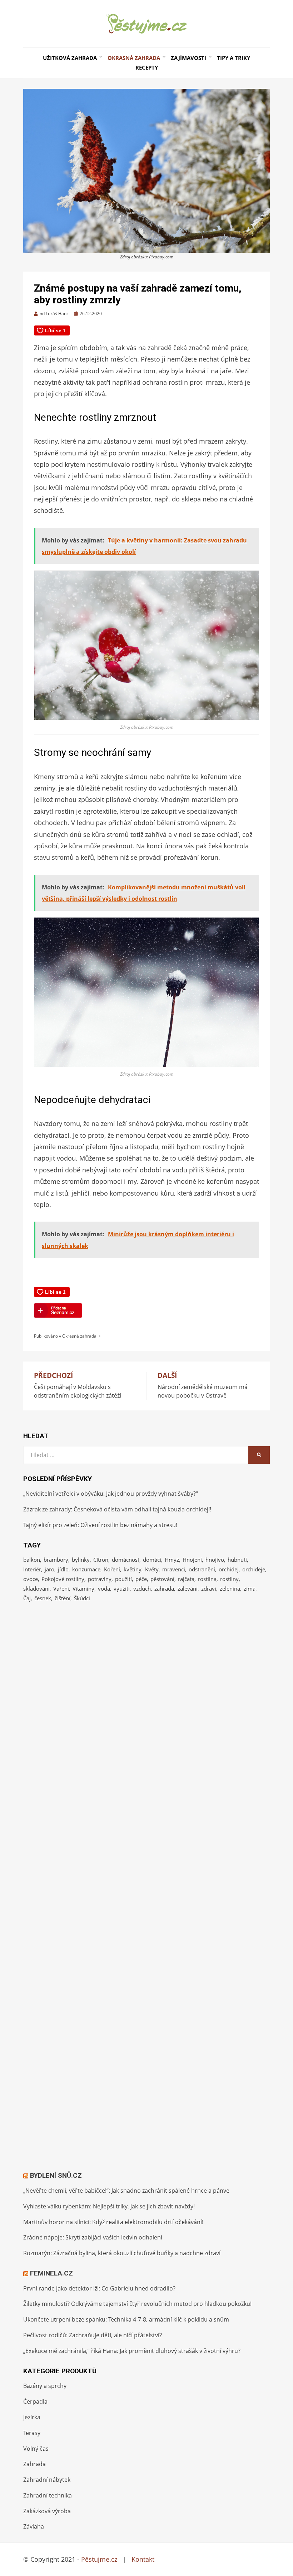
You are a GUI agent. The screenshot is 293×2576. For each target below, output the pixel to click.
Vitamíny (83, 1588)
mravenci (174, 1569)
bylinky (81, 1560)
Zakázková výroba (47, 2511)
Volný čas (36, 2449)
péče (141, 1579)
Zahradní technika (48, 2495)
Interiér (32, 1569)
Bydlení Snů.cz (56, 2175)
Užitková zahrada (70, 58)
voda (104, 1588)
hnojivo (215, 1560)
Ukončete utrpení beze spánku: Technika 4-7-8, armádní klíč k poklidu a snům (126, 2319)
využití (122, 1588)
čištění (63, 1598)
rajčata (186, 1579)
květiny (133, 1569)
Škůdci (82, 1598)
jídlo (63, 1569)
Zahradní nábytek (47, 2480)
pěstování (162, 1579)
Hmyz (172, 1560)
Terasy (32, 2433)
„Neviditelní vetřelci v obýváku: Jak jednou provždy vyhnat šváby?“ (111, 1494)
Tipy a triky (234, 58)
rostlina (207, 1579)
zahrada (164, 1588)
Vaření (61, 1588)
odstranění (202, 1569)
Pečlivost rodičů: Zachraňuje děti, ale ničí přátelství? (93, 2335)
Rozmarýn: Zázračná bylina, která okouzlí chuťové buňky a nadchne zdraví (122, 2253)
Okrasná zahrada (134, 58)
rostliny (229, 1579)
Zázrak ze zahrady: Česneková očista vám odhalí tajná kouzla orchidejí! (117, 1509)
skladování (36, 1588)
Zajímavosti (188, 58)
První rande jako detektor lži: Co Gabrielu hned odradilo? (99, 2288)
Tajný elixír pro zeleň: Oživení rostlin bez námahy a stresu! (100, 1525)
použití (123, 1579)
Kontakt (143, 2559)
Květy (152, 1569)
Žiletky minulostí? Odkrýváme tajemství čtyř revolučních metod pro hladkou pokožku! (137, 2304)
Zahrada (34, 2464)
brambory (56, 1560)
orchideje (254, 1569)
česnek (43, 1598)
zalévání (188, 1588)
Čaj (27, 1598)
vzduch (142, 1588)
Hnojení (192, 1560)
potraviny (100, 1579)
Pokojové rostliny (63, 1579)
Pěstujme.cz (99, 2559)
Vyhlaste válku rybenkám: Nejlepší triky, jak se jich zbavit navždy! (109, 2206)
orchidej (229, 1569)
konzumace (86, 1569)
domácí (152, 1560)
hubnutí (237, 1560)
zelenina (230, 1588)
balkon (32, 1560)
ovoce (31, 1579)
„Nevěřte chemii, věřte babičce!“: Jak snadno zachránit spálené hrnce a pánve (126, 2191)
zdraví (209, 1588)
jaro (49, 1569)
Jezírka (32, 2417)
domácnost (126, 1560)
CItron (101, 1560)
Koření (112, 1569)
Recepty (147, 67)
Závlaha (34, 2526)
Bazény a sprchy (45, 2386)
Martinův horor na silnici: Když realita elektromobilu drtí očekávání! (113, 2222)
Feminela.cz (51, 2273)
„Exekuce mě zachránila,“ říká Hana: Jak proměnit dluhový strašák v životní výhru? (132, 2351)
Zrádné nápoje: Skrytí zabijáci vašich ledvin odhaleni (93, 2237)
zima (250, 1588)
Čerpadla (35, 2401)
